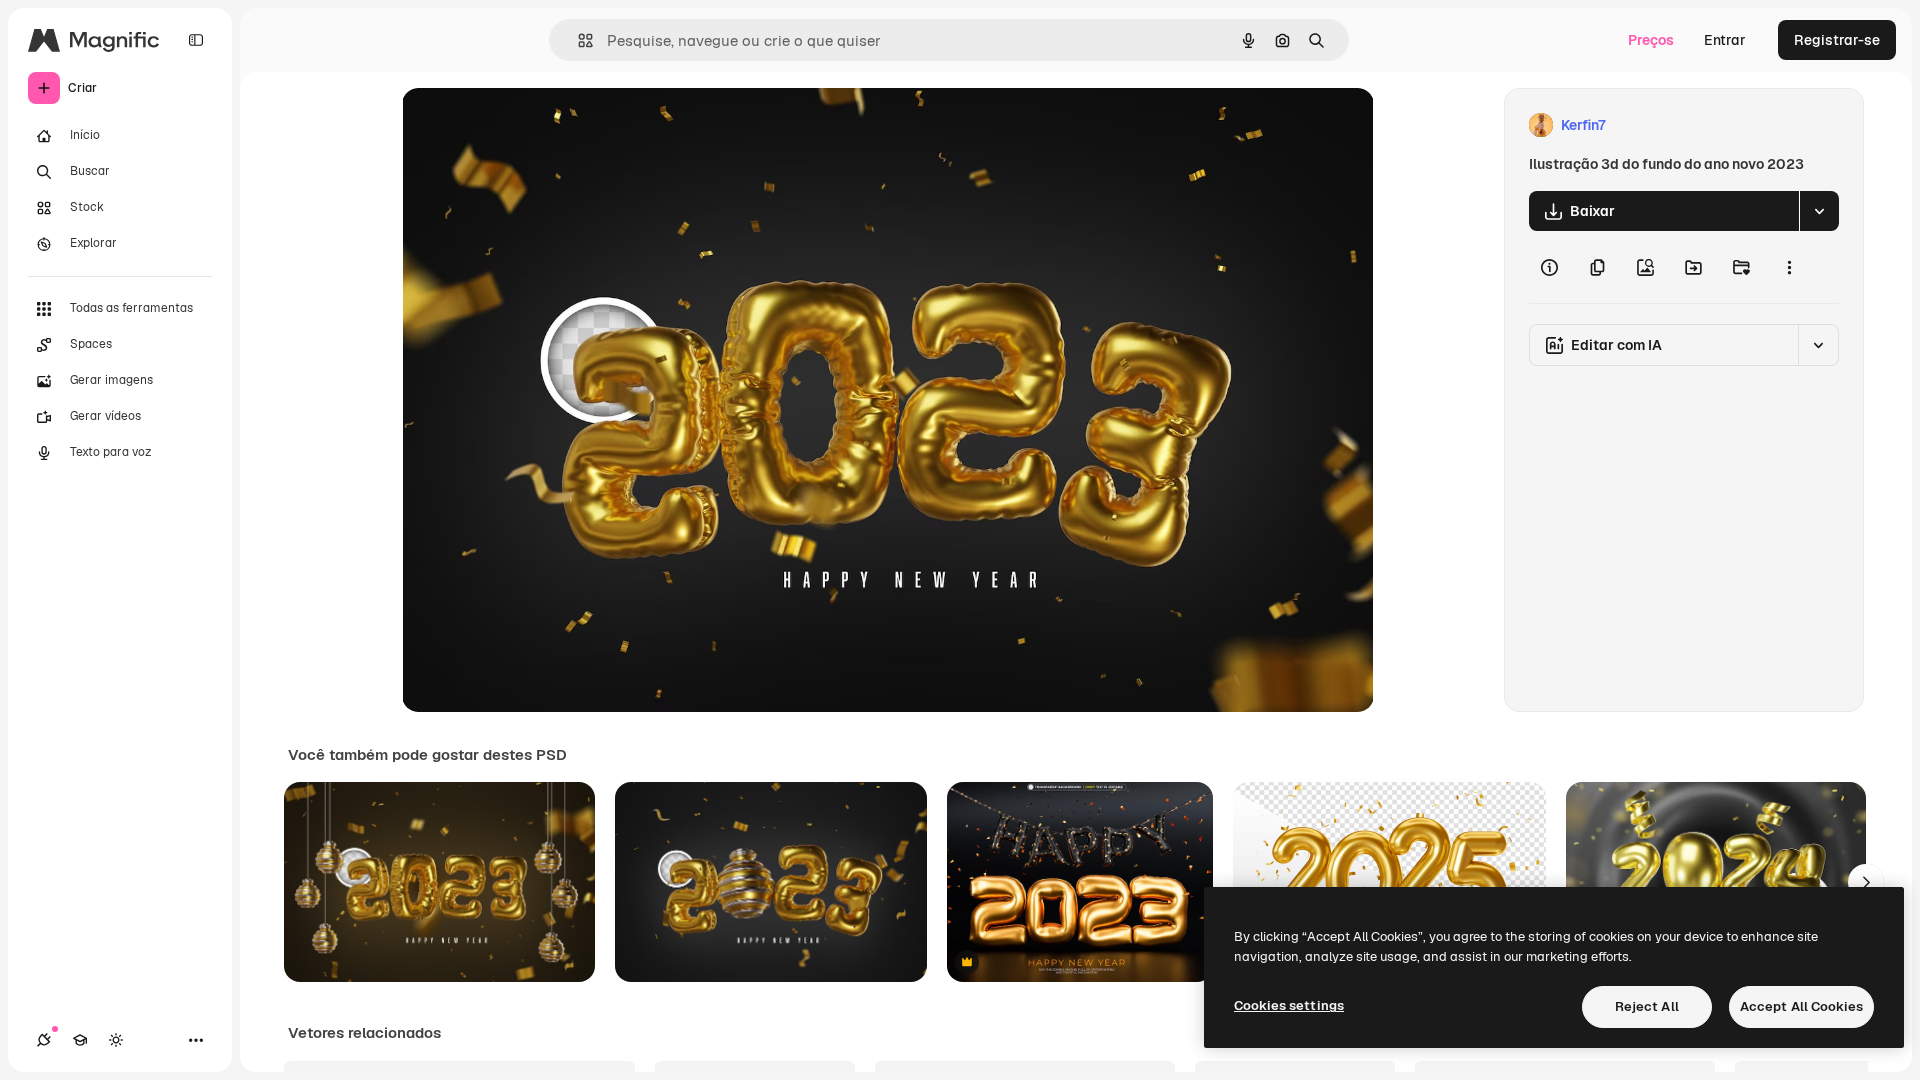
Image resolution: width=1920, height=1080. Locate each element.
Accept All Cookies (1801, 1006)
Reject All (1647, 1006)
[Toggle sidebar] (196, 40)
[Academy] (80, 1040)
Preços (1651, 40)
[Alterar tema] (116, 1040)
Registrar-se (1837, 40)
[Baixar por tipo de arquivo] (1819, 211)
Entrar (1725, 40)
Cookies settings (1289, 1005)
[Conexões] (44, 1040)
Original (530, 125)
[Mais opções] (1789, 267)
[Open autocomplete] (577, 40)
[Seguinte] (1866, 882)
